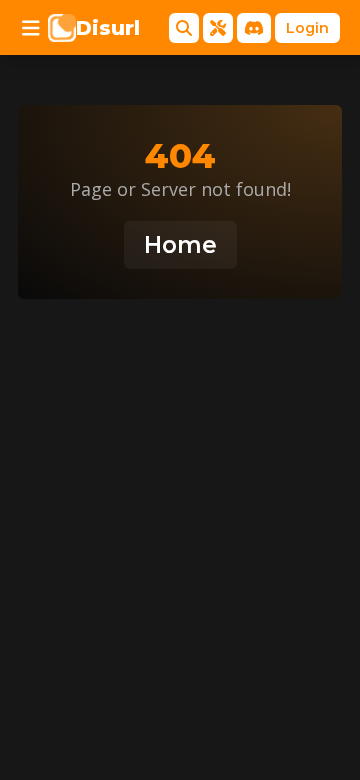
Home (180, 245)
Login (307, 28)
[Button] (31, 28)
